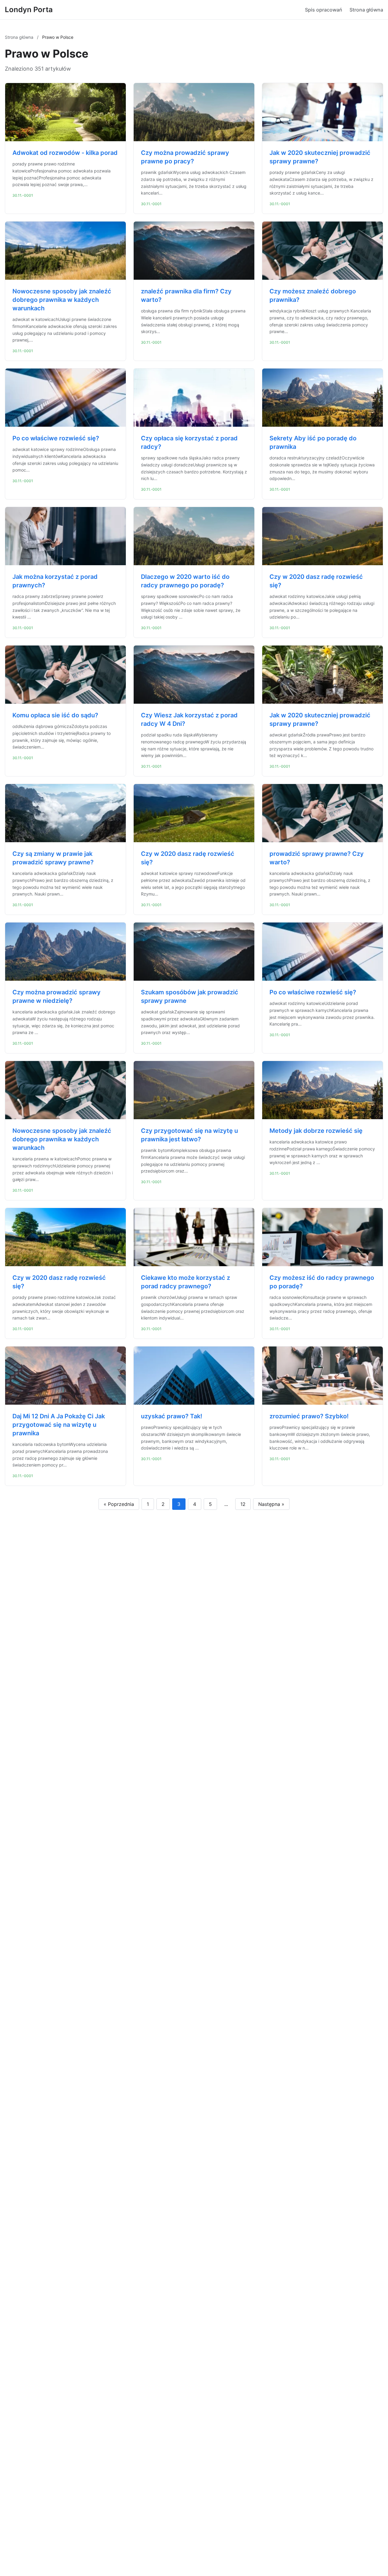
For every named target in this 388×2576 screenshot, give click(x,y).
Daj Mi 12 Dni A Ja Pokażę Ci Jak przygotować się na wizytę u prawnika (59, 1425)
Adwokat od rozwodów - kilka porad (65, 153)
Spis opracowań (324, 10)
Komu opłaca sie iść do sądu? (55, 715)
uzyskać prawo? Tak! (172, 1416)
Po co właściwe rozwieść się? (56, 438)
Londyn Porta (29, 10)
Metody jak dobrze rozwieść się (316, 1131)
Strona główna (366, 10)
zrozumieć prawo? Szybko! (309, 1416)
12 (243, 1504)
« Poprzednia (119, 1504)
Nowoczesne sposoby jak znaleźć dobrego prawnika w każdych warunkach (62, 300)
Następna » (271, 1504)
